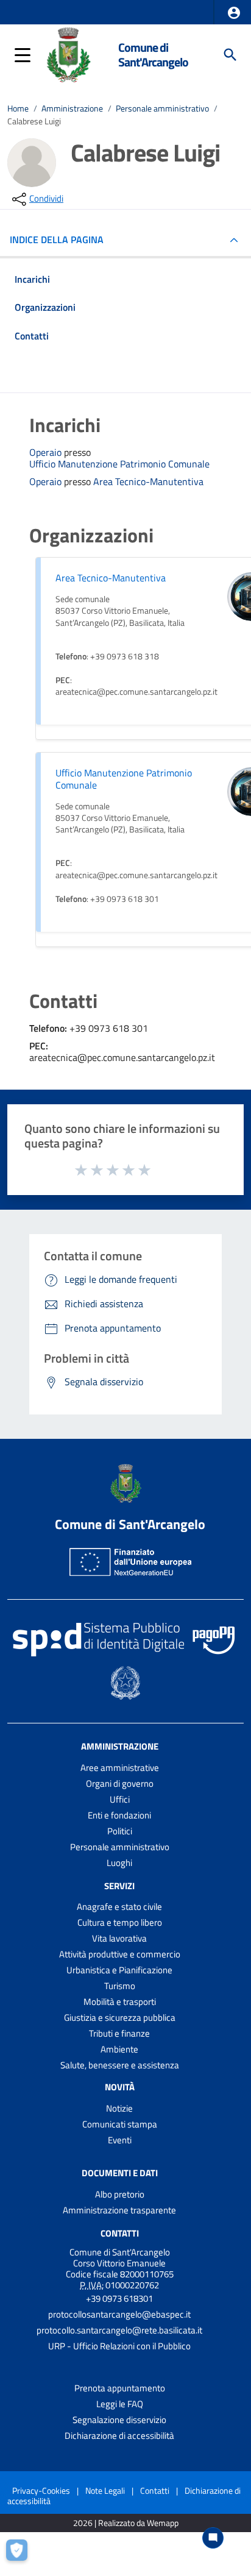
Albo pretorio (120, 2194)
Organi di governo (120, 1783)
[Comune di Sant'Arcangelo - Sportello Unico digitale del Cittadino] (68, 54)
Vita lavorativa (119, 1938)
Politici (120, 1831)
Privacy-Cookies (41, 2490)
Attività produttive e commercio (120, 1954)
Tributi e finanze (119, 2033)
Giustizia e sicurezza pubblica (120, 2017)
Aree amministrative (120, 1768)
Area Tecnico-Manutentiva (148, 482)
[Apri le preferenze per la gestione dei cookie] (21, 2555)
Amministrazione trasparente (119, 2210)
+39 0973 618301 (119, 2298)
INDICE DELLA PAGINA (57, 240)
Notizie (119, 2108)
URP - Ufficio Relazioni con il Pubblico (119, 2346)
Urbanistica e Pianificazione (119, 1970)
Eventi (120, 2140)
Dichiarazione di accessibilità (119, 2436)
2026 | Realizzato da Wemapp (126, 2523)
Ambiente (119, 2049)
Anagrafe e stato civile (119, 1907)
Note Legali (105, 2490)
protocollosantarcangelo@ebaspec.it (119, 2314)
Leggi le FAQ (120, 2404)
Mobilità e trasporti (120, 2002)
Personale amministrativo (162, 108)
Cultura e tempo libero (120, 1922)
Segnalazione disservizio (119, 2420)
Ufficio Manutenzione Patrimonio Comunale (119, 464)
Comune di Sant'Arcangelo (153, 55)
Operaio (47, 452)
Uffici (120, 1799)
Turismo (120, 1986)
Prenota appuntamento (120, 2388)
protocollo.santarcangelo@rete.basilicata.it (119, 2330)
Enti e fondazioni (119, 1815)
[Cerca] (230, 55)
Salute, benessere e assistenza (120, 2065)
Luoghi (119, 1863)
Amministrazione (72, 108)
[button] (234, 13)
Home (18, 108)
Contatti (120, 2233)
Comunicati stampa (120, 2124)
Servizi (119, 1885)
